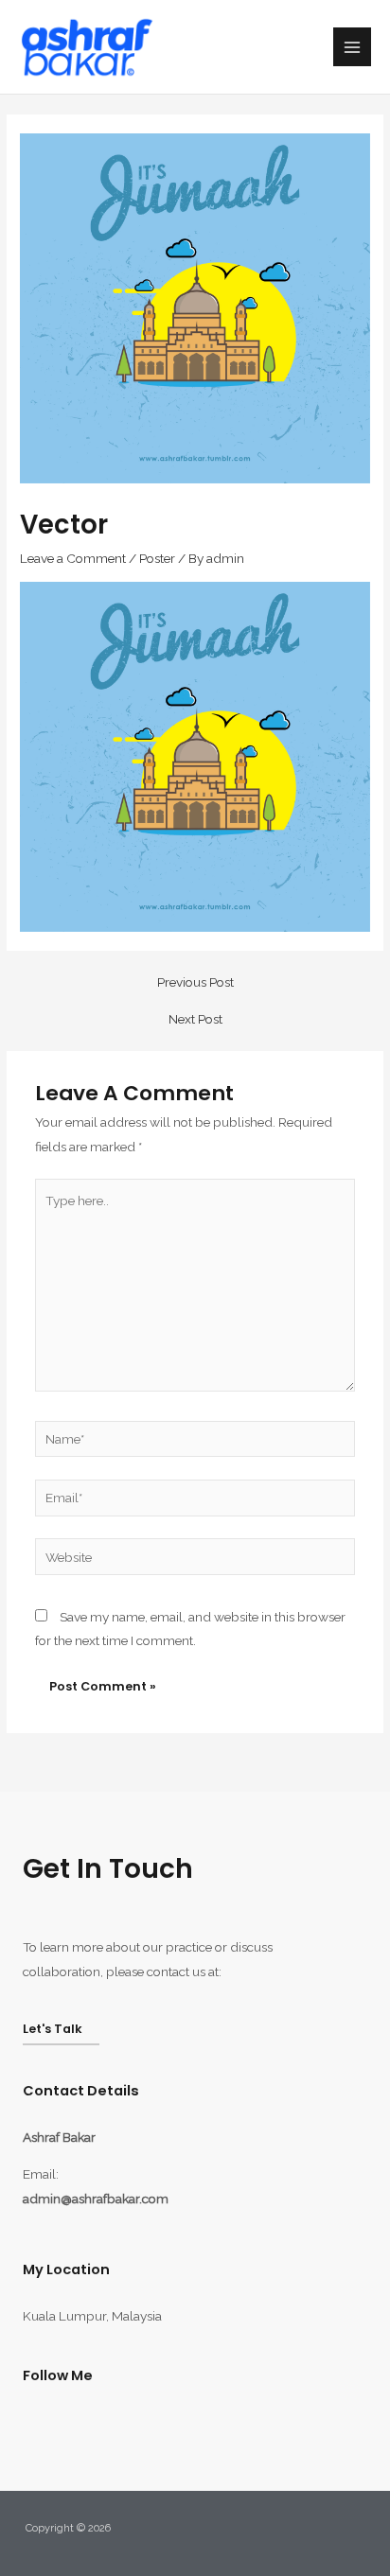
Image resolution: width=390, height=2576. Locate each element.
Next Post (195, 1020)
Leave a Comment (73, 558)
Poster (157, 558)
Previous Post (195, 983)
